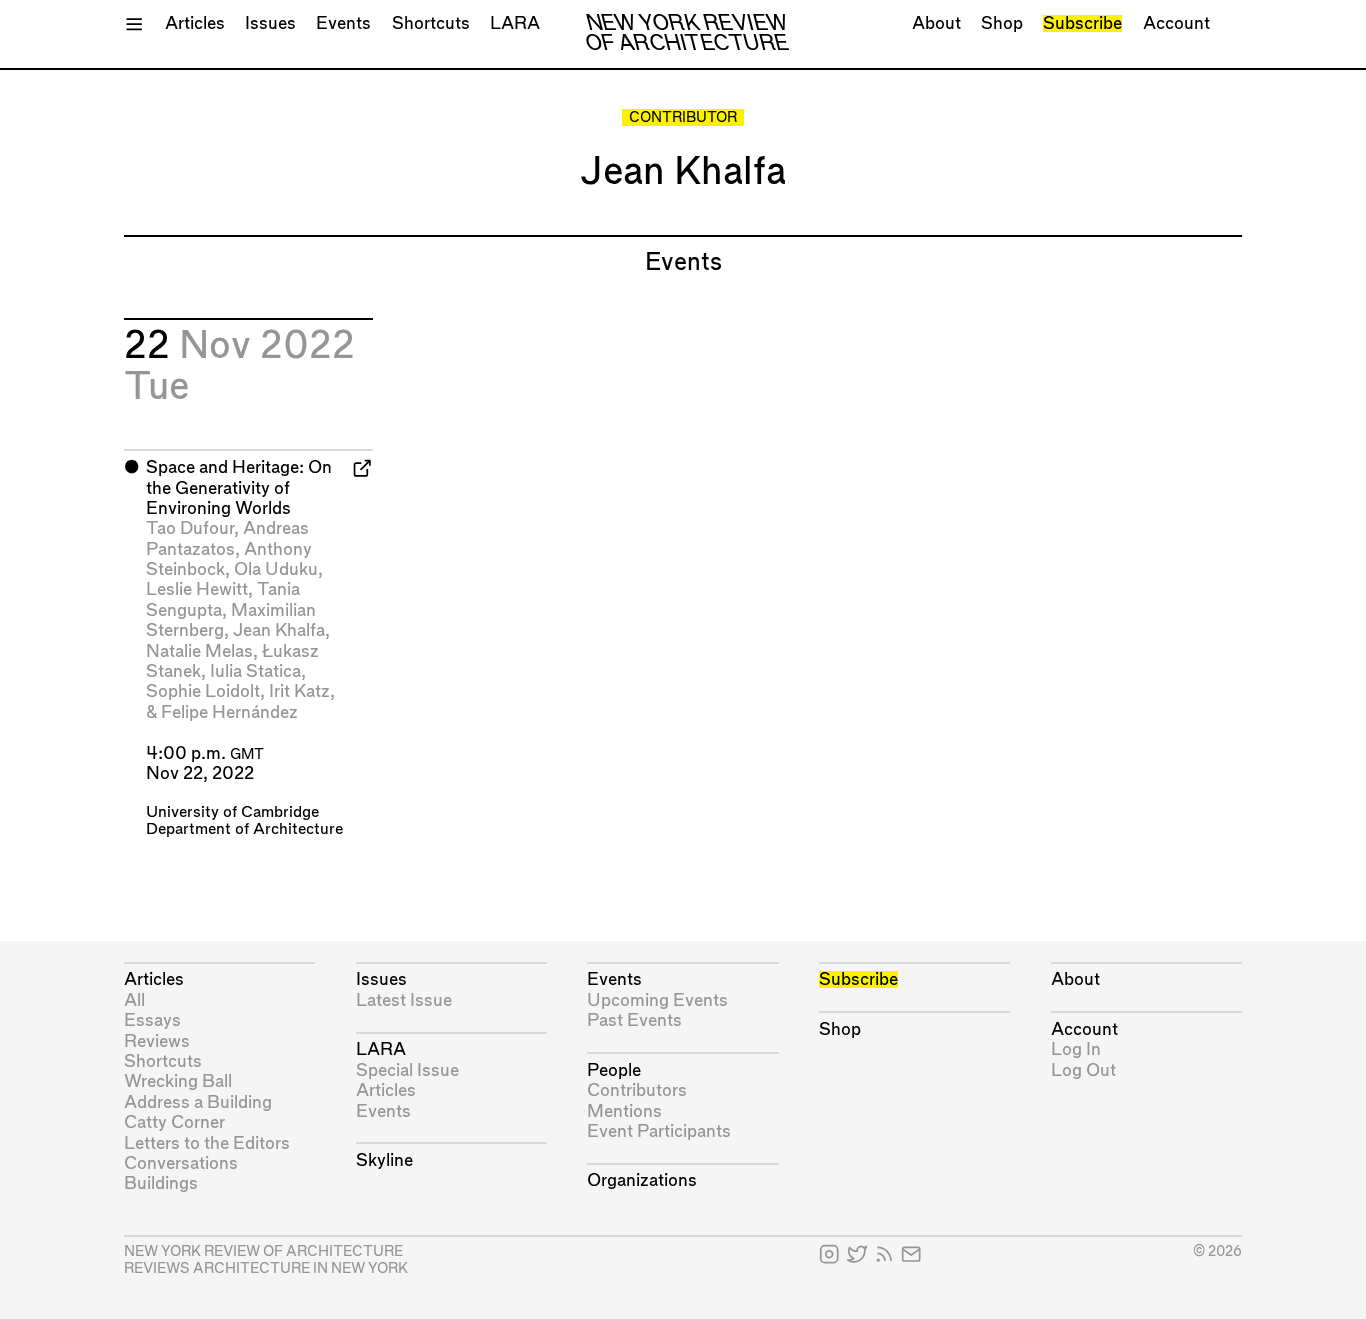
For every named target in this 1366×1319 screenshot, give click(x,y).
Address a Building (198, 1102)
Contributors (637, 1090)
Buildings (161, 1183)
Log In (1076, 1049)
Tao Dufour (190, 528)
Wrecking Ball (178, 1081)
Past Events (634, 1020)
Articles (195, 23)
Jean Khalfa (279, 630)
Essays (152, 1020)
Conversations (181, 1163)
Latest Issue (404, 1000)
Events (343, 23)
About (936, 23)
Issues (270, 23)
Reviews (157, 1041)
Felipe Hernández (229, 712)
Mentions (624, 1111)
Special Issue (407, 1070)
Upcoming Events (657, 1000)
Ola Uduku (276, 569)
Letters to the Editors (207, 1143)
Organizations (642, 1180)
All (134, 1000)
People (614, 1070)
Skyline (384, 1160)
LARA (515, 23)
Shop (1002, 23)
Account (1176, 23)
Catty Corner (174, 1122)
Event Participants (659, 1131)
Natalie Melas (199, 651)
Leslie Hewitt (197, 589)
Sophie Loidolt (203, 691)
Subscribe (1082, 23)
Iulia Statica (255, 671)
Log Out (1083, 1070)
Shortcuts (431, 23)
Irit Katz (299, 691)
